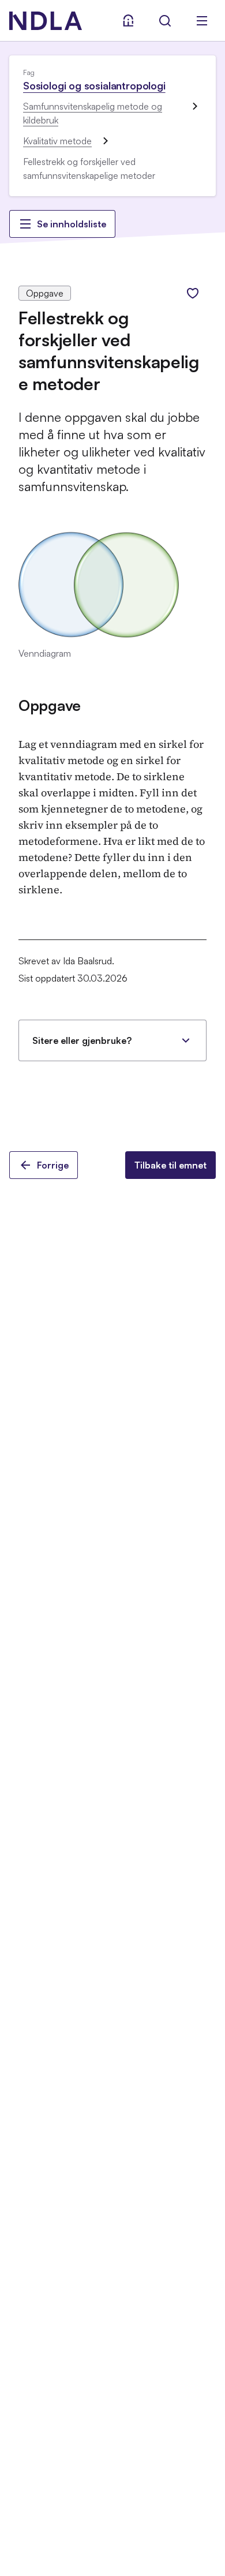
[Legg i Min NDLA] (193, 293)
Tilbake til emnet (170, 1165)
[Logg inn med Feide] (128, 21)
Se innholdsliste (72, 224)
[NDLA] (46, 21)
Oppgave (50, 705)
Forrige (53, 1165)
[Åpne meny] (202, 21)
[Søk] (165, 21)
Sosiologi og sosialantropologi (94, 85)
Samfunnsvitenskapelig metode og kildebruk (93, 113)
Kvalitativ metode (57, 141)
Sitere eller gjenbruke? (82, 1040)
